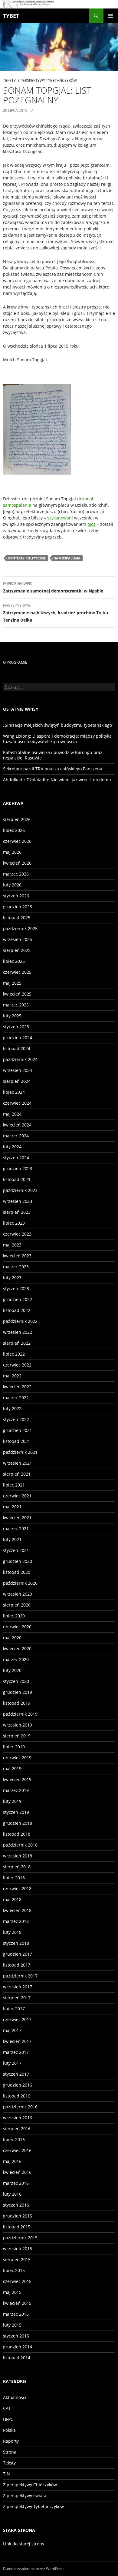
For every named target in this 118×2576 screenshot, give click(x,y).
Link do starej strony (24, 2544)
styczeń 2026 (16, 896)
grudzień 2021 (18, 1430)
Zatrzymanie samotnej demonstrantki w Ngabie (53, 587)
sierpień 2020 (17, 1605)
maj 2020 (12, 1638)
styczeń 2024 (16, 1158)
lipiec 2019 (14, 1747)
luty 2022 (12, 1408)
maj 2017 (12, 2030)
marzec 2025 (16, 1005)
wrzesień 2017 (18, 1987)
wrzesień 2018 (18, 1856)
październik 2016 (20, 2107)
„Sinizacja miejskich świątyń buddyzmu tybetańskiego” (58, 725)
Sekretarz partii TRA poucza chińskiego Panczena (53, 769)
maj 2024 (12, 1114)
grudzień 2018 (18, 1823)
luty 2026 (12, 885)
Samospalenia (67, 558)
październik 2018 (20, 1845)
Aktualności (15, 2397)
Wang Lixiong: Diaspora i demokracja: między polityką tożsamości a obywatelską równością (57, 739)
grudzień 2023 (18, 1168)
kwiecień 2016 (17, 2172)
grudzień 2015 (18, 2216)
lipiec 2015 (14, 2270)
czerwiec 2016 (17, 2150)
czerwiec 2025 (17, 972)
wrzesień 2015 (18, 2249)
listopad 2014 (17, 2358)
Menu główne (111, 16)
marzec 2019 (16, 1790)
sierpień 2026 (17, 819)
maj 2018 (12, 1899)
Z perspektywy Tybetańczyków (47, 80)
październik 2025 (20, 928)
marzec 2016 (16, 2183)
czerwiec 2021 (17, 1496)
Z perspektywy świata (25, 2496)
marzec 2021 (16, 1528)
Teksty (9, 80)
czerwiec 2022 (17, 1365)
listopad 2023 (17, 1179)
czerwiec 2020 (17, 1627)
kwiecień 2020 (17, 1648)
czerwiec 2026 (17, 841)
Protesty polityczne (27, 558)
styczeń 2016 (16, 2205)
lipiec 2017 (14, 2009)
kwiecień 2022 (17, 1387)
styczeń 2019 (16, 1812)
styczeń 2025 (16, 1027)
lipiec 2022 (14, 1354)
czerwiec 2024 (17, 1103)
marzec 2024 (16, 1136)
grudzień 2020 (18, 1561)
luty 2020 (12, 1670)
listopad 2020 (17, 1572)
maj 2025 (12, 983)
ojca (92, 524)
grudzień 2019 (18, 1692)
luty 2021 (12, 1539)
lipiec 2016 (14, 2139)
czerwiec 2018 (17, 1889)
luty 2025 (12, 1016)
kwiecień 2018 (17, 1910)
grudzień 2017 (18, 1954)
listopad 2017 (17, 1965)
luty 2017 (12, 2063)
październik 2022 (20, 1321)
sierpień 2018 (17, 1867)
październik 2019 (20, 1714)
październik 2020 (20, 1583)
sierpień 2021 (17, 1474)
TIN (7, 2474)
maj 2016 (12, 2161)
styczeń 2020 (16, 1681)
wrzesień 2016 (18, 2118)
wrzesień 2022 (18, 1332)
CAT (7, 2408)
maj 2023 (12, 1245)
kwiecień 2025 (17, 994)
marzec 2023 (16, 1267)
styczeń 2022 (16, 1419)
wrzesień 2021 (18, 1463)
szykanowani (60, 518)
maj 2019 (12, 1768)
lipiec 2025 (14, 961)
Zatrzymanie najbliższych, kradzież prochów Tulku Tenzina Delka (56, 613)
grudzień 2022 (18, 1299)
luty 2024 (12, 1147)
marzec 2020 (16, 1659)
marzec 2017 (16, 2052)
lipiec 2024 (14, 1092)
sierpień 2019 (17, 1736)
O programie (15, 662)
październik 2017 (20, 1976)
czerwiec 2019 (17, 1758)
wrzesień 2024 (18, 1070)
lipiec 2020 (14, 1616)
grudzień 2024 (18, 1038)
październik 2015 (20, 2238)
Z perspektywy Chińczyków (30, 2485)
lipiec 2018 (14, 1878)
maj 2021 (12, 1507)
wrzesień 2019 (18, 1725)
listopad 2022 (17, 1310)
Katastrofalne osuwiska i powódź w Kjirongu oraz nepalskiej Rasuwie (53, 755)
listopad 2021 (17, 1441)
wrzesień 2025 (18, 939)
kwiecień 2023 (17, 1256)
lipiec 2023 (14, 1223)
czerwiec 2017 (17, 2019)
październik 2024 (20, 1059)
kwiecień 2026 (17, 863)
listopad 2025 (17, 918)
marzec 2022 (16, 1398)
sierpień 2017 (17, 1998)
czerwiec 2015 (17, 2281)
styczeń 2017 (16, 2074)
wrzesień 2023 (18, 1201)
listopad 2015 (17, 2227)
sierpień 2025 (17, 950)
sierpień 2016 (17, 2129)
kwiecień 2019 (17, 1779)
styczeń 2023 (16, 1288)
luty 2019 (12, 1801)
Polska (9, 2430)
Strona (10, 2452)
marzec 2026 (16, 874)
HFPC (8, 2419)
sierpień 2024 (17, 1081)
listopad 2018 (17, 1834)
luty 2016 (12, 2194)
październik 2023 (20, 1190)
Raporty (11, 2441)
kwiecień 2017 (17, 2041)
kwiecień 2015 (17, 2303)
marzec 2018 (16, 1921)
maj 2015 (12, 2292)
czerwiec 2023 (17, 1234)
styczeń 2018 (16, 1943)
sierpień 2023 (17, 1212)
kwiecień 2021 (17, 1518)
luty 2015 (12, 2325)
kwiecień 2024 (17, 1125)
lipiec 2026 (14, 830)
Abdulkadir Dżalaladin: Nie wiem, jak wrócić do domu (57, 780)
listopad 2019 (17, 1703)
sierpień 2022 (17, 1343)
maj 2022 (12, 1376)
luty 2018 (12, 1932)
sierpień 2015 (17, 2259)
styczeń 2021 (16, 1550)
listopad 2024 (17, 1048)
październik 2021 (20, 1452)
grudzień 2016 (18, 2085)
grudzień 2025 (18, 907)
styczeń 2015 (16, 2336)
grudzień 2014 (18, 2347)
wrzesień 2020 (18, 1594)
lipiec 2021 (14, 1485)
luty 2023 (12, 1278)
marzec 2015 (16, 2314)
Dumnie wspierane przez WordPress (34, 2569)
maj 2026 (12, 852)
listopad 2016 (17, 2096)
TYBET (11, 16)
